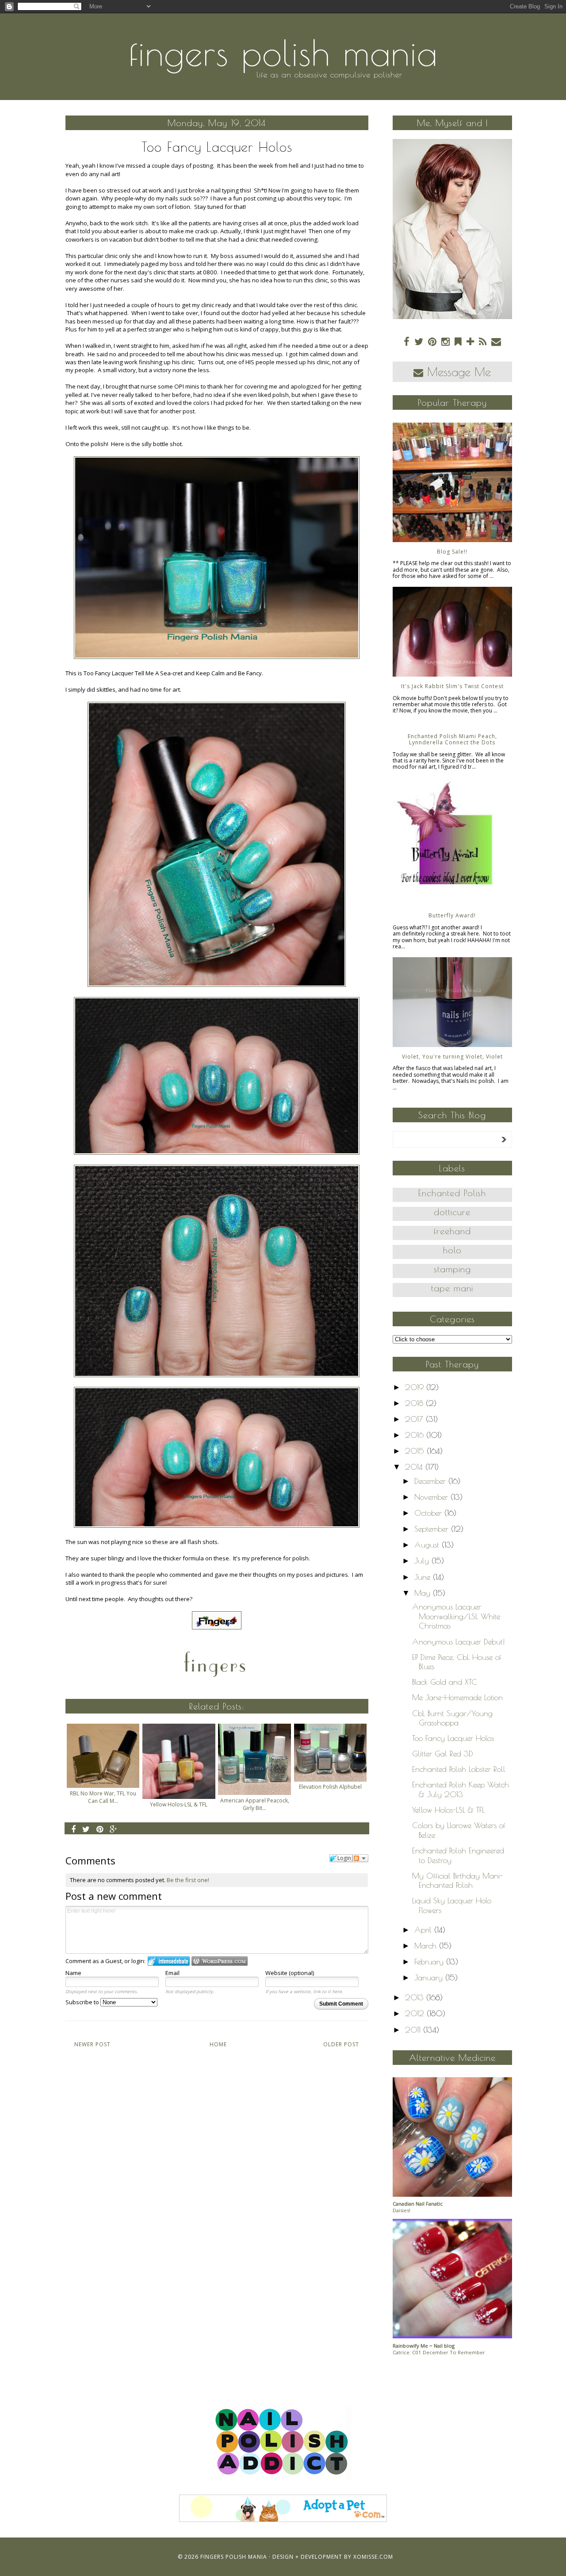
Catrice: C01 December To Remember (439, 2352)
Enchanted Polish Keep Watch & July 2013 (461, 1789)
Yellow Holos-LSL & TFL (448, 1810)
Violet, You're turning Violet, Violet (452, 1057)
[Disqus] (217, 2185)
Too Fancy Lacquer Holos (453, 1738)
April (424, 1930)
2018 (415, 1403)
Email (172, 1973)
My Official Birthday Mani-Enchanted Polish (457, 1881)
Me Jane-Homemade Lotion (457, 1697)
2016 (416, 1435)
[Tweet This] (86, 1829)
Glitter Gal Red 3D (443, 1754)
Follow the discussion (360, 1858)
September (433, 1529)
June (424, 1577)
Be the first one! (188, 1880)
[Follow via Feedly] (458, 341)
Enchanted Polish (452, 1193)
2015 (416, 1451)
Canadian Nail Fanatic (418, 2204)
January (430, 1977)
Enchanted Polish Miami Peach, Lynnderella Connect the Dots (452, 739)
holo (452, 1250)
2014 (415, 1467)
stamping (452, 1269)
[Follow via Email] (496, 341)
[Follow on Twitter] (419, 341)
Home (218, 2044)
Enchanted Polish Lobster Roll (459, 1769)
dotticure (452, 1212)
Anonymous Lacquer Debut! (458, 1642)
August (428, 1545)
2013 (416, 1997)
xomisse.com (373, 2557)
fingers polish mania (283, 53)
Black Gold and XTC (445, 1682)
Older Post (341, 2044)
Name (73, 1973)
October (429, 1513)
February (430, 1962)
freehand (452, 1231)
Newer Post (92, 2044)
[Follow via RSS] (483, 341)
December (431, 1481)
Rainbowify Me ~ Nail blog (424, 2346)
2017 (415, 1419)
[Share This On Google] (114, 1829)
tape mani (452, 1288)
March (427, 1946)
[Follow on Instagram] (446, 341)
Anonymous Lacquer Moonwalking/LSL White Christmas (456, 1616)
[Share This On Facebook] (74, 1829)
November (432, 1497)
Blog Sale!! (452, 552)
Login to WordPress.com (220, 1961)
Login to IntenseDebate (169, 1961)
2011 (414, 2030)
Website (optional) (290, 1973)
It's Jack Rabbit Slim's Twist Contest (452, 686)
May (424, 1593)
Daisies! (402, 2210)
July (423, 1561)
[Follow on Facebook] (407, 341)
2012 (416, 2013)
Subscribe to (83, 2002)
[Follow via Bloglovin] (470, 341)
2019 (416, 1387)
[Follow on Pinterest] (432, 341)
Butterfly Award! (452, 915)
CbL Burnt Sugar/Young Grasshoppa (452, 1718)
